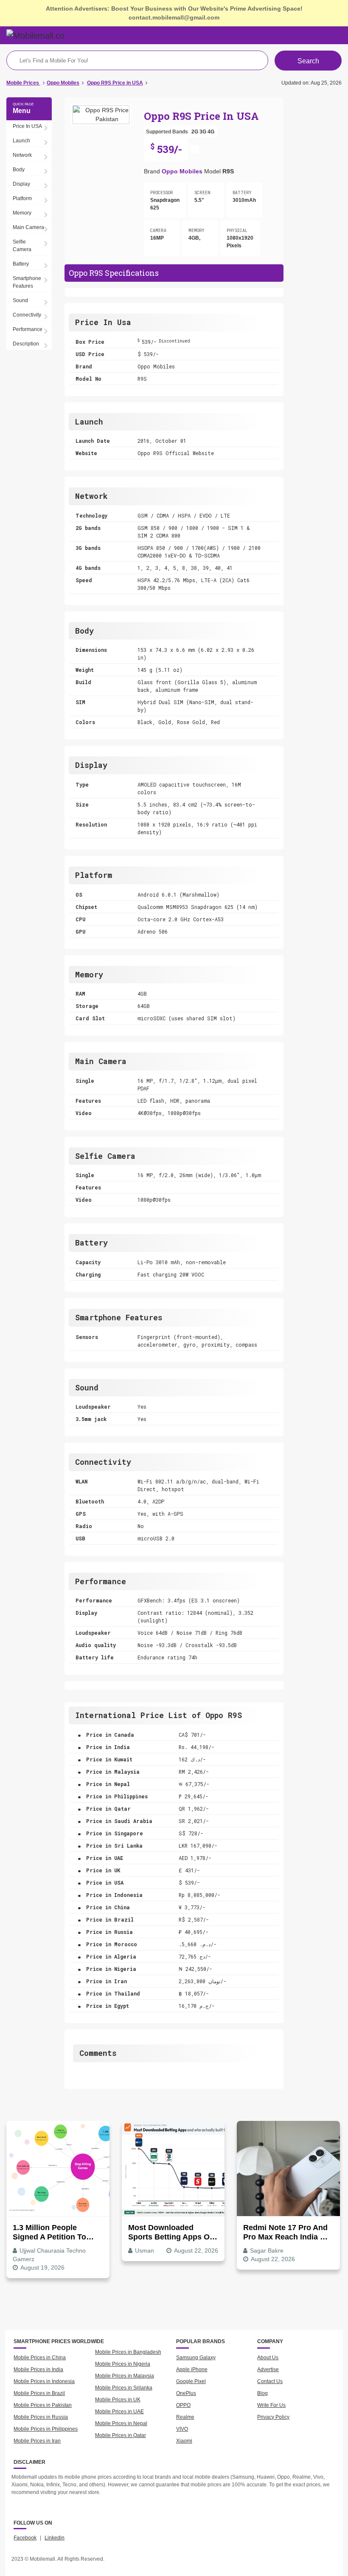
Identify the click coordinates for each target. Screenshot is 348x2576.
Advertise (268, 2369)
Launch (21, 141)
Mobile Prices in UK (118, 2400)
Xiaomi (184, 2441)
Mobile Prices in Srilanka (124, 2388)
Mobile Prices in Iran (37, 2441)
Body (19, 170)
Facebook (25, 2538)
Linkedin (55, 2538)
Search (308, 61)
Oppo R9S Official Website (176, 453)
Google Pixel (191, 2381)
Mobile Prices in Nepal (121, 2423)
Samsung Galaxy (196, 2358)
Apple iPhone (192, 2369)
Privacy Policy (273, 2417)
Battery (21, 264)
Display (21, 184)
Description (26, 344)
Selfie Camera (22, 246)
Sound (20, 300)
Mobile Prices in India (38, 2369)
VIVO (182, 2429)
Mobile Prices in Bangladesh (128, 2352)
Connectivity (27, 315)
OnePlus (186, 2393)
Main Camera (28, 227)
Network (22, 155)
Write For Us (271, 2405)
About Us (268, 2358)
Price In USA (27, 126)
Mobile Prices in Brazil (39, 2393)
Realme (185, 2417)
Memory (22, 213)
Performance (28, 329)
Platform (22, 198)
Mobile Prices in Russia (41, 2417)
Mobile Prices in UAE (119, 2412)
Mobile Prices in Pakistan (43, 2405)
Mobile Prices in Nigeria (123, 2364)
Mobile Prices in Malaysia (125, 2376)
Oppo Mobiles (182, 171)
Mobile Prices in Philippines (46, 2429)
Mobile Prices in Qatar (121, 2435)
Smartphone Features (27, 282)
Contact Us (270, 2381)
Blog (262, 2393)
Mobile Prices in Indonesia (44, 2381)
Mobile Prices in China (40, 2358)
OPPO (183, 2405)
